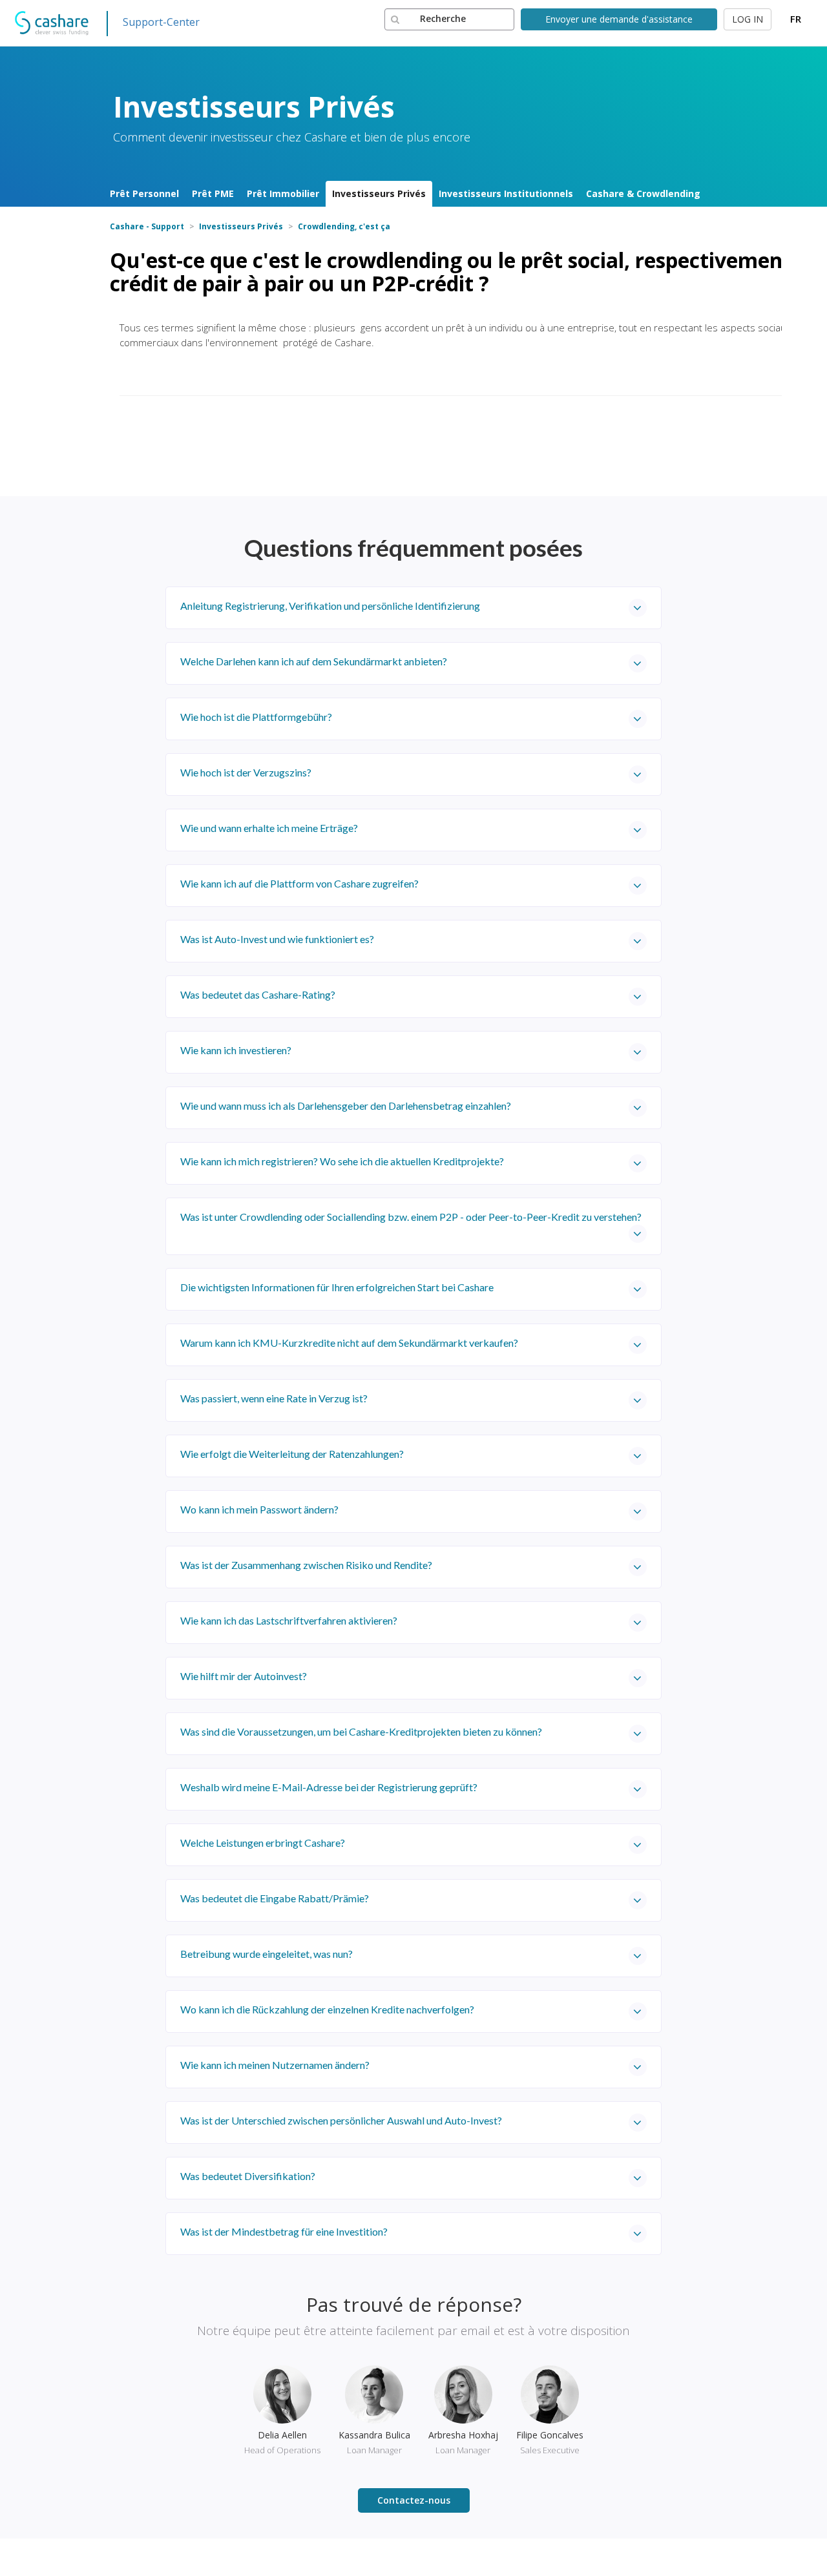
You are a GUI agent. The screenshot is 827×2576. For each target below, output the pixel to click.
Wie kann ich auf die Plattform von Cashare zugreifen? (299, 883)
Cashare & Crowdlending (643, 193)
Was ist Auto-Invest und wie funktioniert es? (277, 939)
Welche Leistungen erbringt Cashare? (263, 1843)
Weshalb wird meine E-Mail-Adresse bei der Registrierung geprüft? (329, 1787)
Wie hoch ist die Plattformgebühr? (256, 717)
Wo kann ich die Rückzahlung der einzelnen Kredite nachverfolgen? (327, 2009)
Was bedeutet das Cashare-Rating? (258, 994)
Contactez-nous (414, 2500)
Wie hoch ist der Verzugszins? (246, 772)
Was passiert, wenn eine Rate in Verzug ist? (274, 1398)
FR (796, 19)
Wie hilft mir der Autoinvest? (244, 1676)
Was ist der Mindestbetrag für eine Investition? (284, 2231)
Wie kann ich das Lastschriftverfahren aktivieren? (289, 1620)
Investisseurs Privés (379, 193)
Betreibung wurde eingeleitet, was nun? (267, 1954)
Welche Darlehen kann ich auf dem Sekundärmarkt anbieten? (314, 661)
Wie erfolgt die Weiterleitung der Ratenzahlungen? (292, 1454)
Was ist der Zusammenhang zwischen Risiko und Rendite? (306, 1565)
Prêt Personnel (144, 193)
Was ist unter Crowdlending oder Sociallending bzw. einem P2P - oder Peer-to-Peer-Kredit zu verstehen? (411, 1217)
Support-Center (161, 22)
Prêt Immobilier (283, 193)
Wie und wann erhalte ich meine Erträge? (269, 828)
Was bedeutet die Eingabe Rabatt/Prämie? (275, 1898)
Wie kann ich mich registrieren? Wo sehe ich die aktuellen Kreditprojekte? (342, 1161)
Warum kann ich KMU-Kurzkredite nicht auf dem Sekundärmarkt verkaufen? (349, 1343)
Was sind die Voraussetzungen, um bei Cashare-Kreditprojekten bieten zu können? (361, 1731)
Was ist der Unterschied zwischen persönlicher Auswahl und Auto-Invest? (341, 2120)
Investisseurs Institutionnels (506, 193)
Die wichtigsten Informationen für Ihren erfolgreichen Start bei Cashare (337, 1287)
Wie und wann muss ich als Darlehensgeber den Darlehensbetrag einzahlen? (346, 1106)
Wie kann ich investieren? (236, 1050)
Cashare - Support (147, 226)
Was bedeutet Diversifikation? (248, 2176)
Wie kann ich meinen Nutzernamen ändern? (275, 2065)
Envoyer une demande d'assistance (619, 19)
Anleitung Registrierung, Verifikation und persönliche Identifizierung (330, 606)
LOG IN (748, 19)
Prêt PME (213, 193)
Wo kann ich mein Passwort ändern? (259, 1509)
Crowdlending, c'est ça (344, 226)
